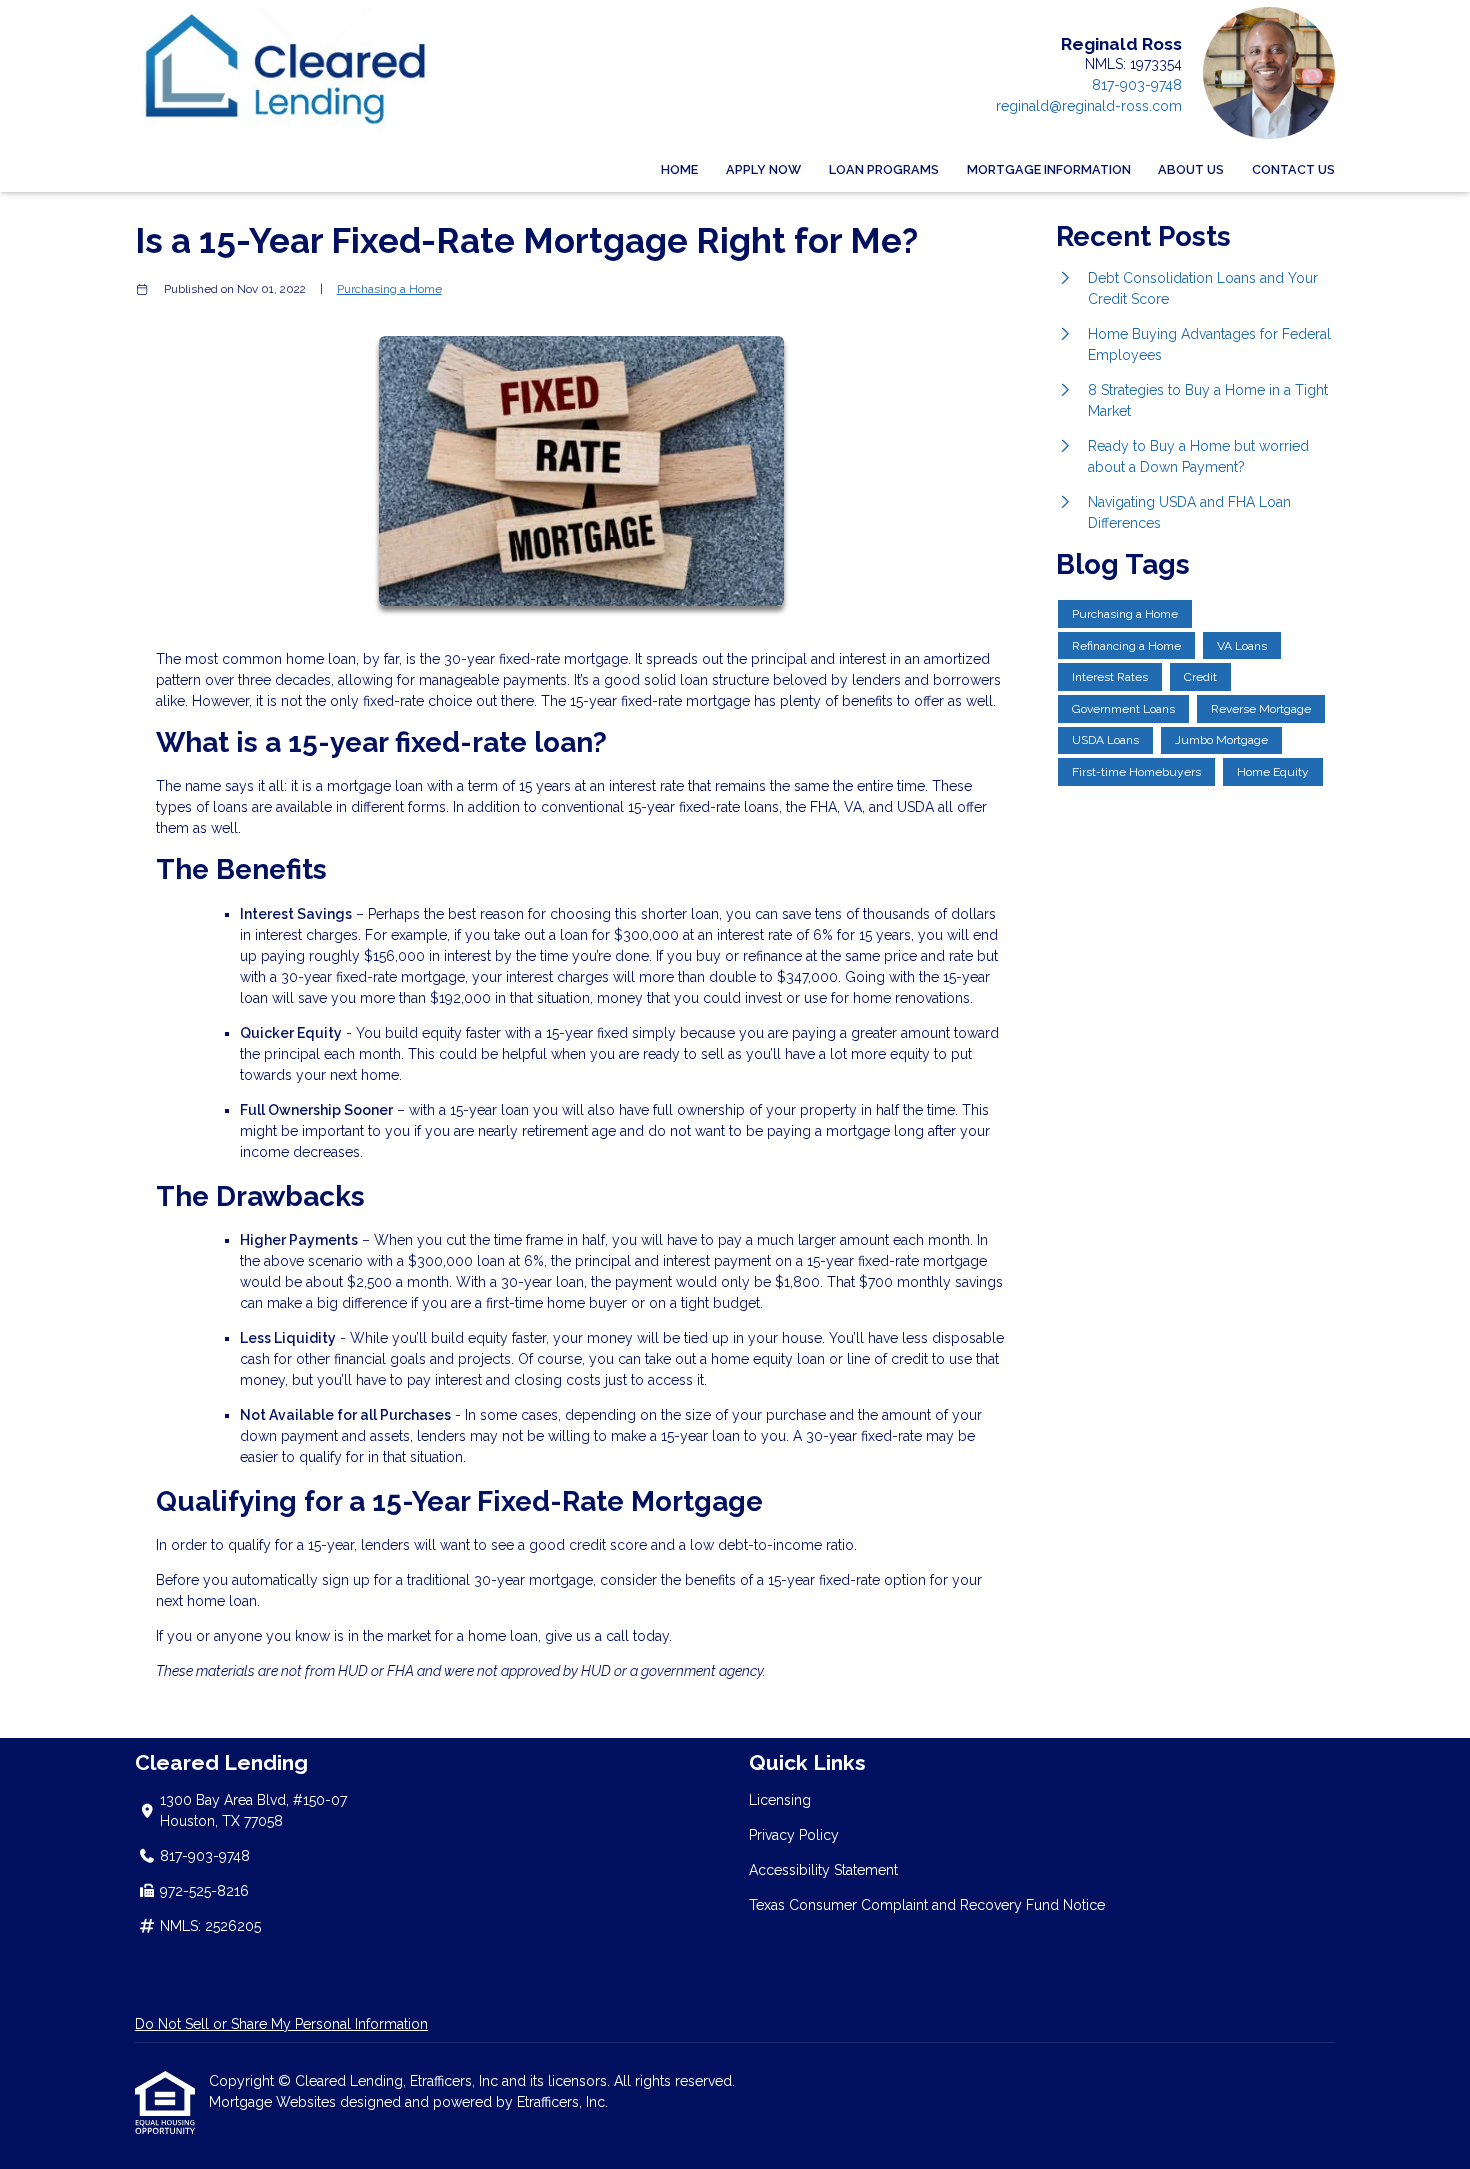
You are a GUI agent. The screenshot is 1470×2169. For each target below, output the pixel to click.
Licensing (780, 1800)
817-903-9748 (1137, 85)
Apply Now (763, 169)
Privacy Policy (794, 1835)
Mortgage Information (1049, 169)
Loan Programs (884, 169)
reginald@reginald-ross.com (1089, 106)
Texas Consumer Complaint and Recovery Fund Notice (927, 1905)
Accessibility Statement (823, 1870)
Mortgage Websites (274, 2102)
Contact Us (1293, 169)
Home (679, 169)
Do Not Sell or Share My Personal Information (281, 2024)
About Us (1191, 169)
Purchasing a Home (389, 289)
